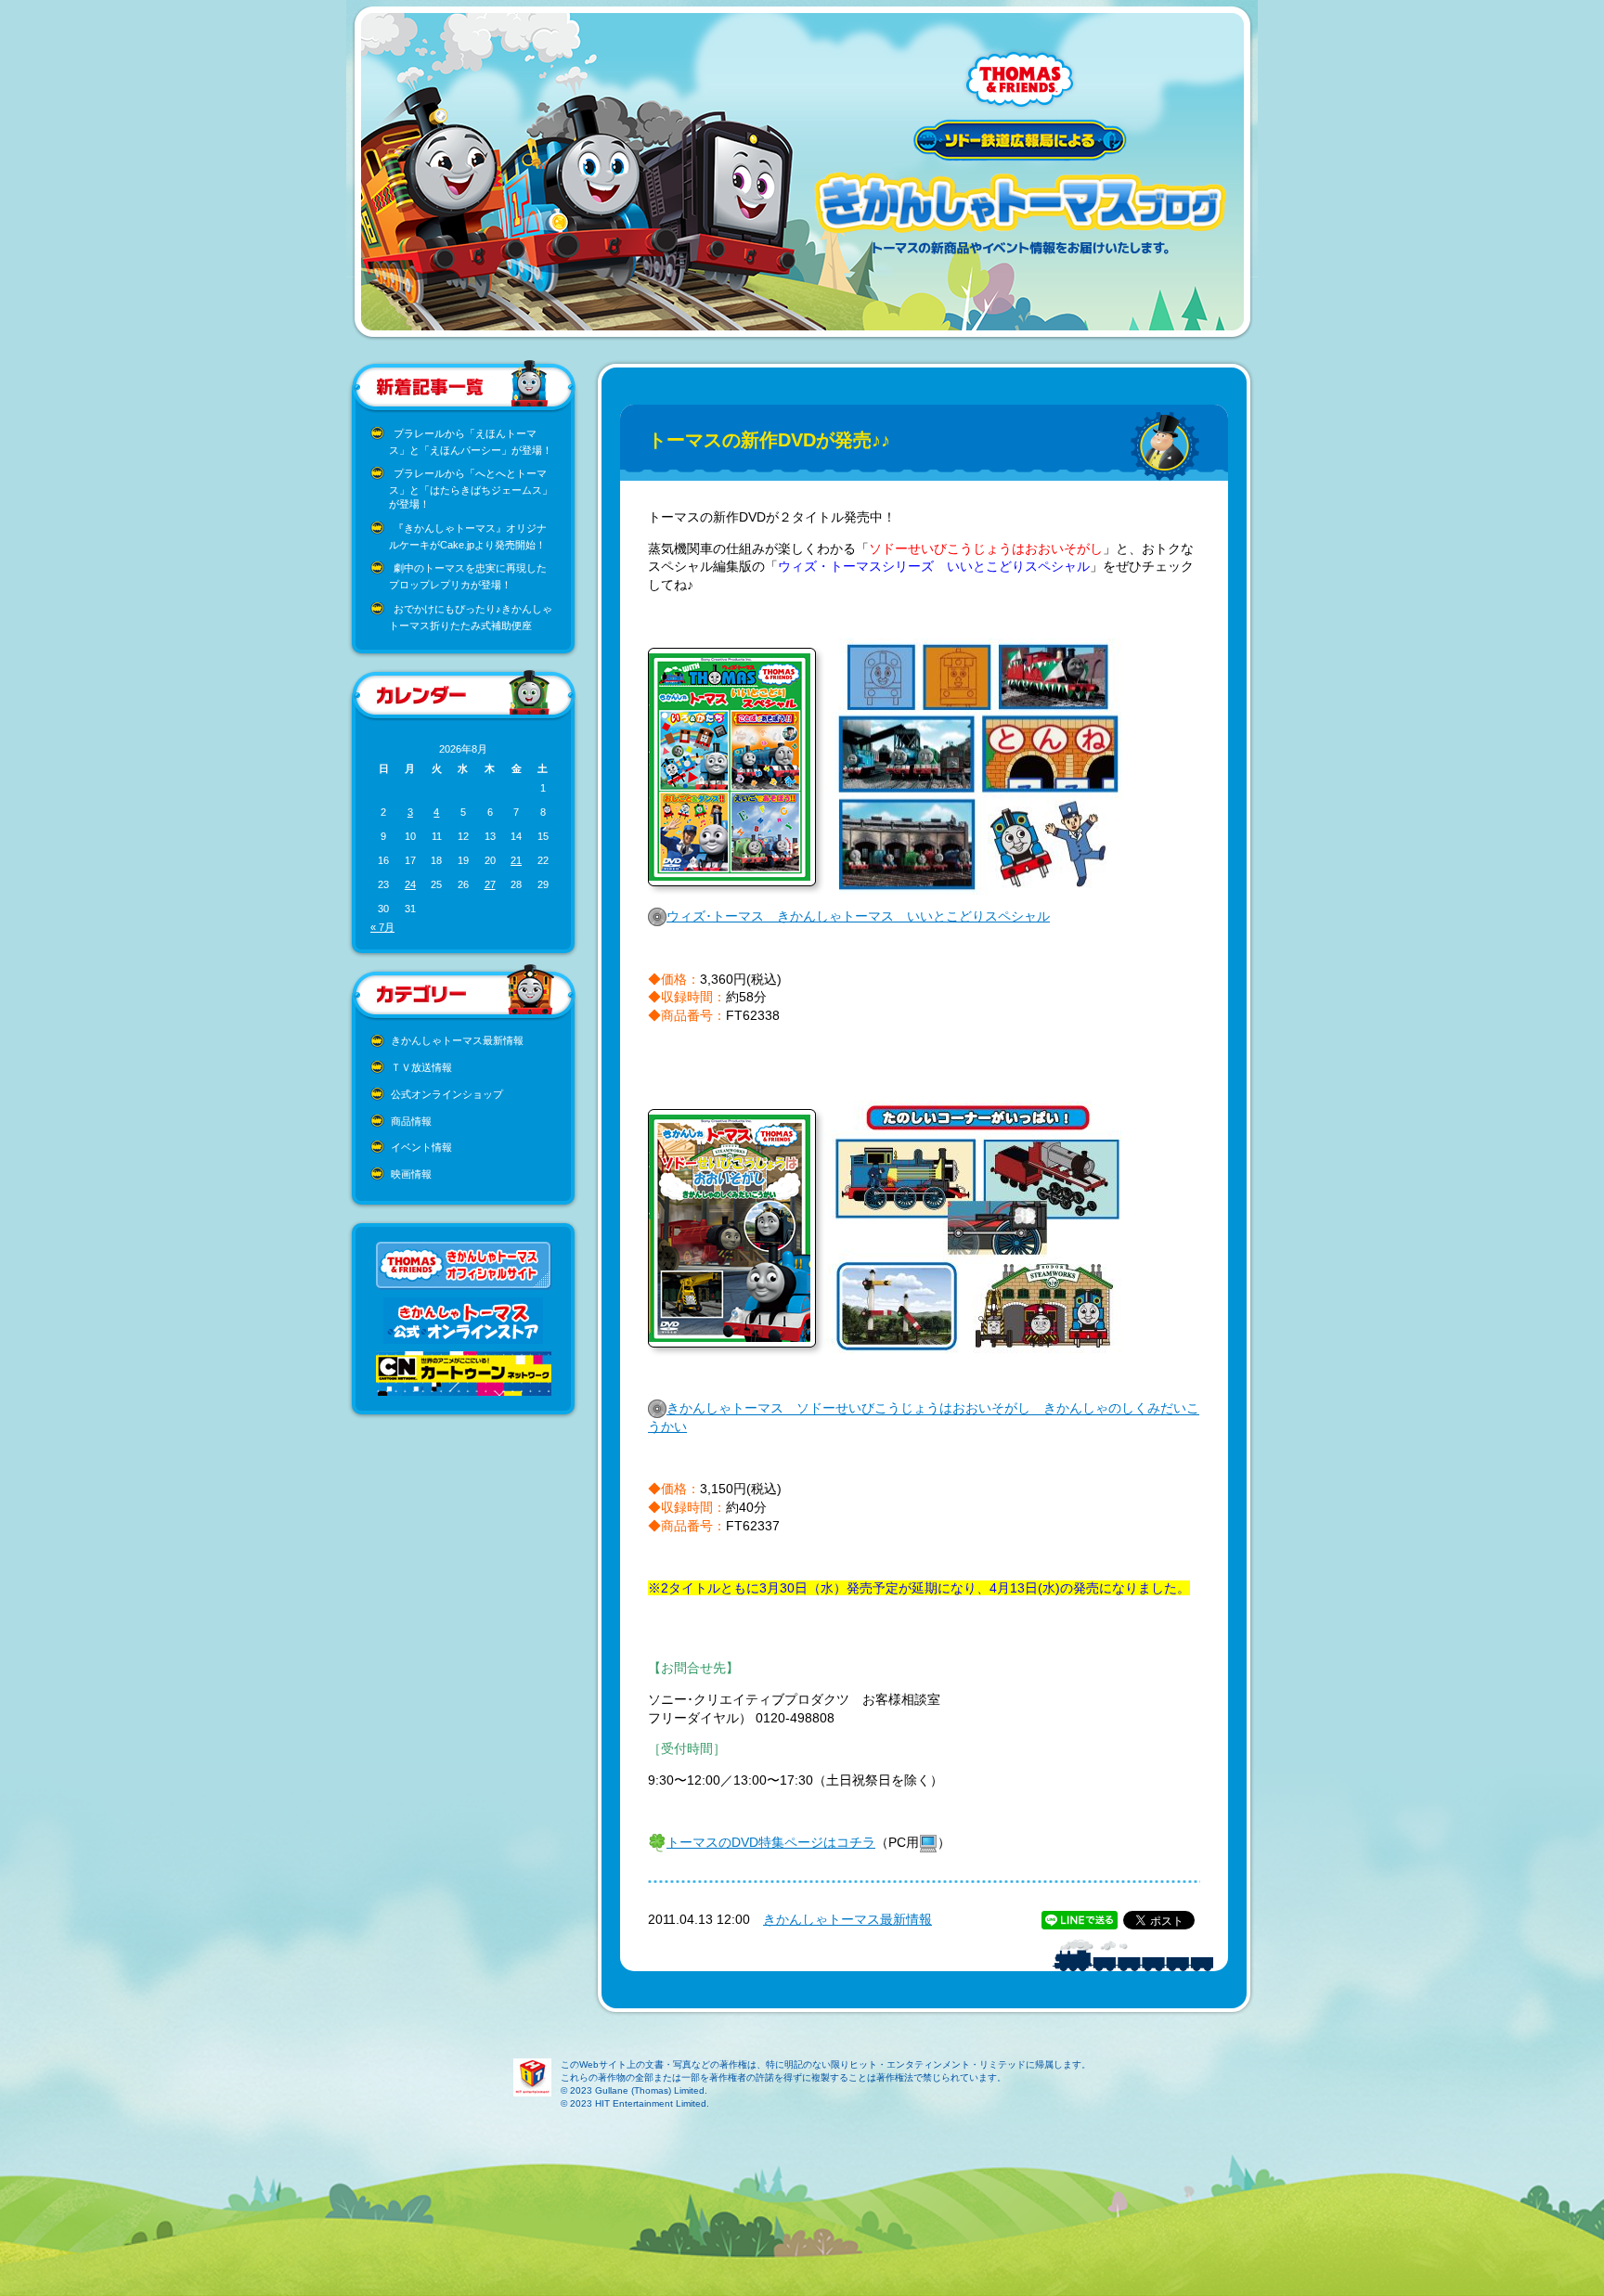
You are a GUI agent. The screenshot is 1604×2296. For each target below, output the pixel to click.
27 (490, 884)
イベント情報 (421, 1147)
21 (516, 860)
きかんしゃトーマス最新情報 (457, 1040)
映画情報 (411, 1174)
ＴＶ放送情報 (421, 1067)
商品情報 (411, 1121)
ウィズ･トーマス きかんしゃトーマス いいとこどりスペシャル (858, 916)
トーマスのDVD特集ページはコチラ (771, 1842)
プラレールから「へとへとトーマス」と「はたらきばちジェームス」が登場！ (471, 489)
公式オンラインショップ (447, 1094)
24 (410, 884)
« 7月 (382, 927)
